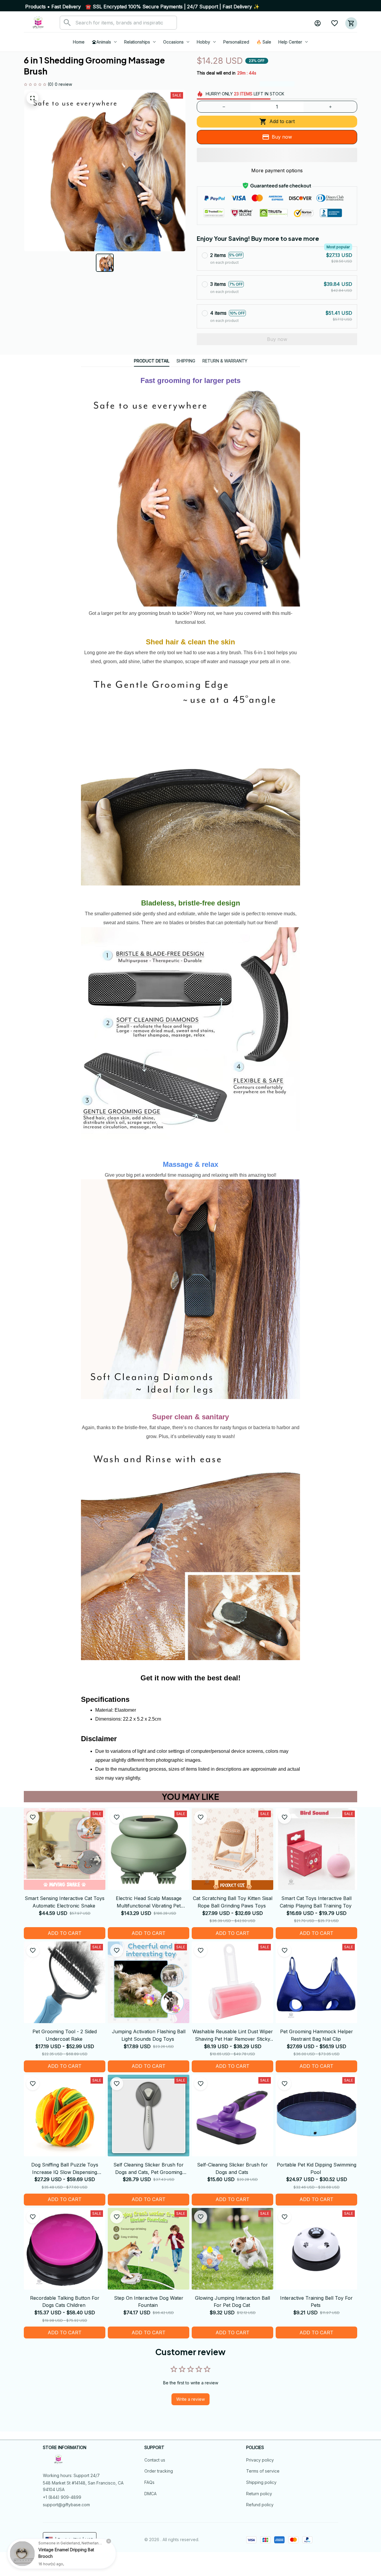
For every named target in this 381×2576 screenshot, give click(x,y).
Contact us (155, 2460)
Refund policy (260, 2505)
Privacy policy (260, 2460)
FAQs (149, 2482)
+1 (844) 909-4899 (62, 2497)
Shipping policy (261, 2482)
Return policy (259, 2494)
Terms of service (263, 2471)
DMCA (150, 2494)
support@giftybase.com (66, 2505)
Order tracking (159, 2471)
